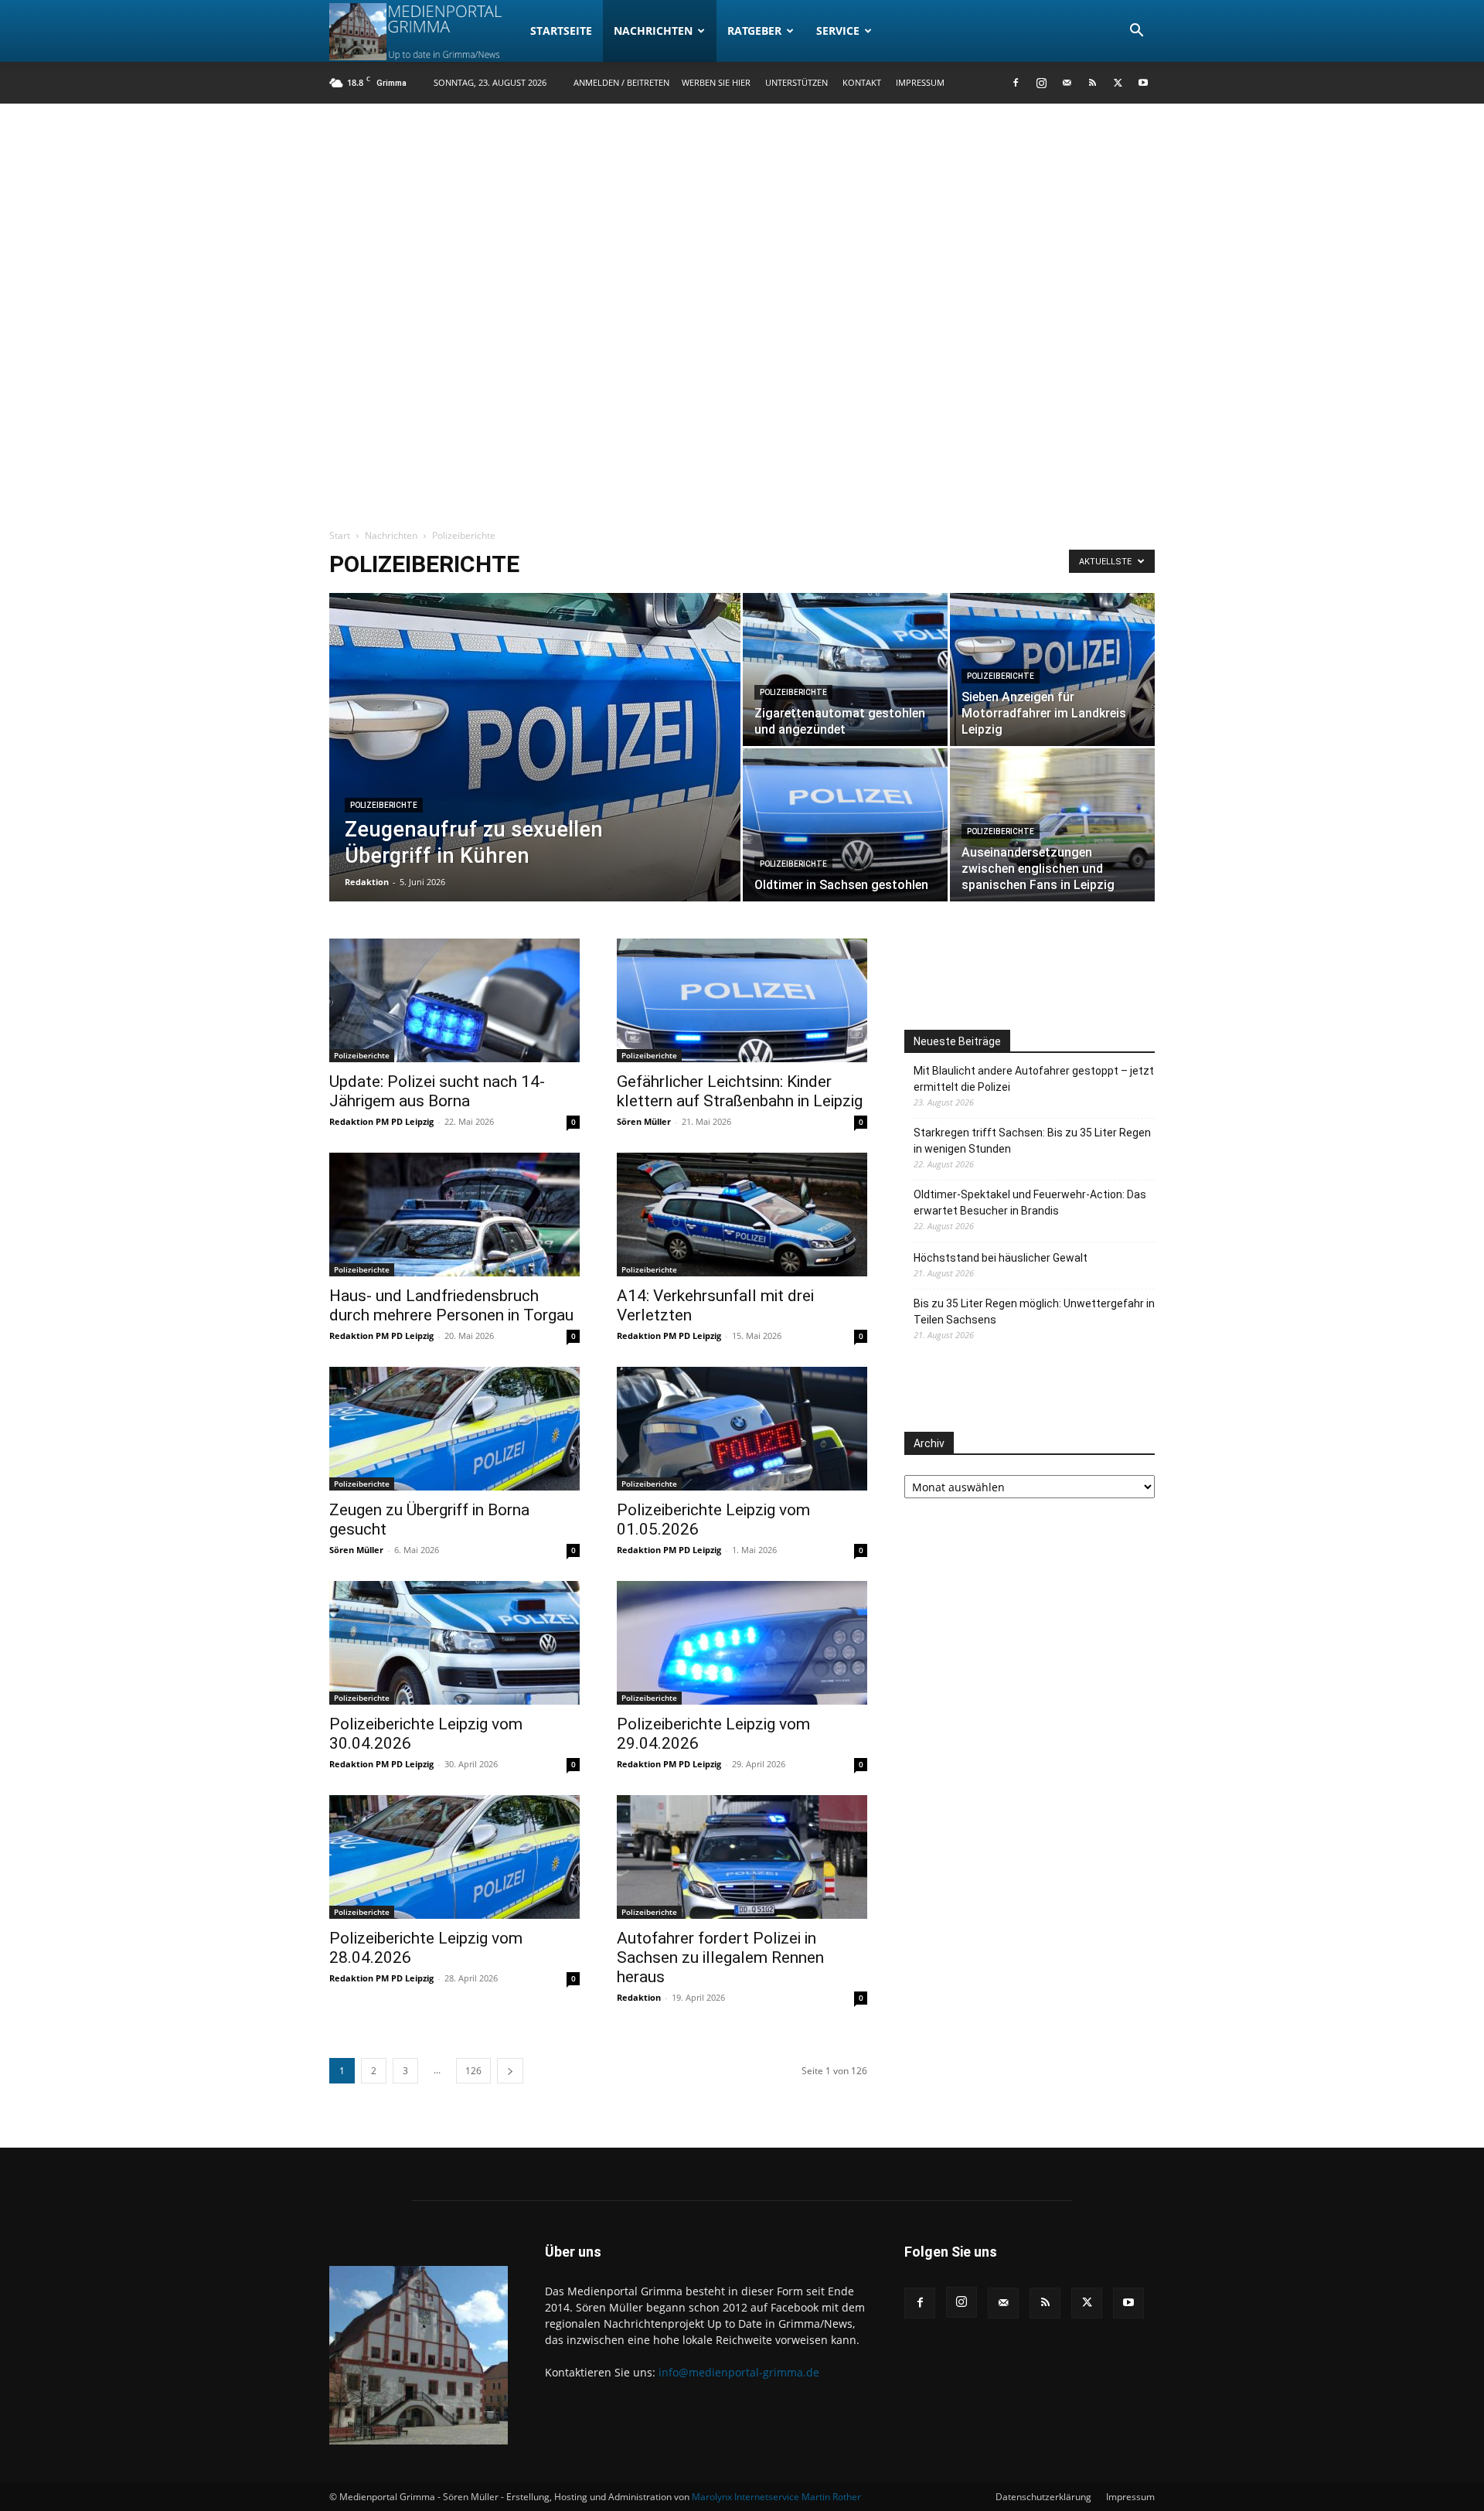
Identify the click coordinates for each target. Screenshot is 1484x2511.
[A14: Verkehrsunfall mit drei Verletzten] (742, 1215)
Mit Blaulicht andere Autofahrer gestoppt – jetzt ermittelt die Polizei (1034, 1079)
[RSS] (1092, 83)
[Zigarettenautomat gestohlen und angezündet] (845, 669)
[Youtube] (1143, 83)
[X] (1118, 83)
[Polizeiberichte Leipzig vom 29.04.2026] (742, 1643)
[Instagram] (1041, 83)
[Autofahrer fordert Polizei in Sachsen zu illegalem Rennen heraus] (742, 1857)
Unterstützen (796, 82)
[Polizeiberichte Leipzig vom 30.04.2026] (454, 1643)
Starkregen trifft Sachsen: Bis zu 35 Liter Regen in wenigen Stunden (1032, 1141)
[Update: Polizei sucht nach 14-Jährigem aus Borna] (454, 1000)
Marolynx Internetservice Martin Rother (776, 2497)
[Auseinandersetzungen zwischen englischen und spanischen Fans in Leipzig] (1052, 825)
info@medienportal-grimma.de (739, 2372)
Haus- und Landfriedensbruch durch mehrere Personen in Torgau (451, 1305)
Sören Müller (644, 1121)
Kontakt (862, 82)
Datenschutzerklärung (1043, 2497)
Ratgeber (754, 31)
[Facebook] (1016, 83)
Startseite (561, 31)
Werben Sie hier (716, 82)
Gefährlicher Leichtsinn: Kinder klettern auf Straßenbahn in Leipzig (740, 1091)
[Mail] (1067, 83)
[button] (1136, 32)
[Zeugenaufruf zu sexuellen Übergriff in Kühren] (535, 772)
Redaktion (367, 882)
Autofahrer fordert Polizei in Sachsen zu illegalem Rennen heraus (720, 1957)
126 (473, 2071)
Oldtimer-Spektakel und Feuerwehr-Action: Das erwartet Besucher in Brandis (1030, 1203)
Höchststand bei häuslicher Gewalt (1001, 1258)
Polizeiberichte (384, 805)
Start (340, 535)
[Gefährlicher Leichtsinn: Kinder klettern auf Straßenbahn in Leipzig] (742, 1000)
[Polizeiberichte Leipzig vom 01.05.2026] (742, 1429)
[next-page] (510, 2071)
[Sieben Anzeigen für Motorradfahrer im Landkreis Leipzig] (1052, 669)
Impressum (920, 82)
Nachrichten (653, 31)
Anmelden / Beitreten (621, 82)
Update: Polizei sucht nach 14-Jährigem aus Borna (437, 1091)
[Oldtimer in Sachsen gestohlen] (845, 825)
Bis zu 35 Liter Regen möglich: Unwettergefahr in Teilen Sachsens (1034, 1312)
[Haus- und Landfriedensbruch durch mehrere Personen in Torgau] (454, 1215)
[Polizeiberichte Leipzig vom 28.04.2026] (454, 1857)
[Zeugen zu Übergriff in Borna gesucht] (454, 1429)
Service (838, 31)
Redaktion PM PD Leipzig (381, 1121)
